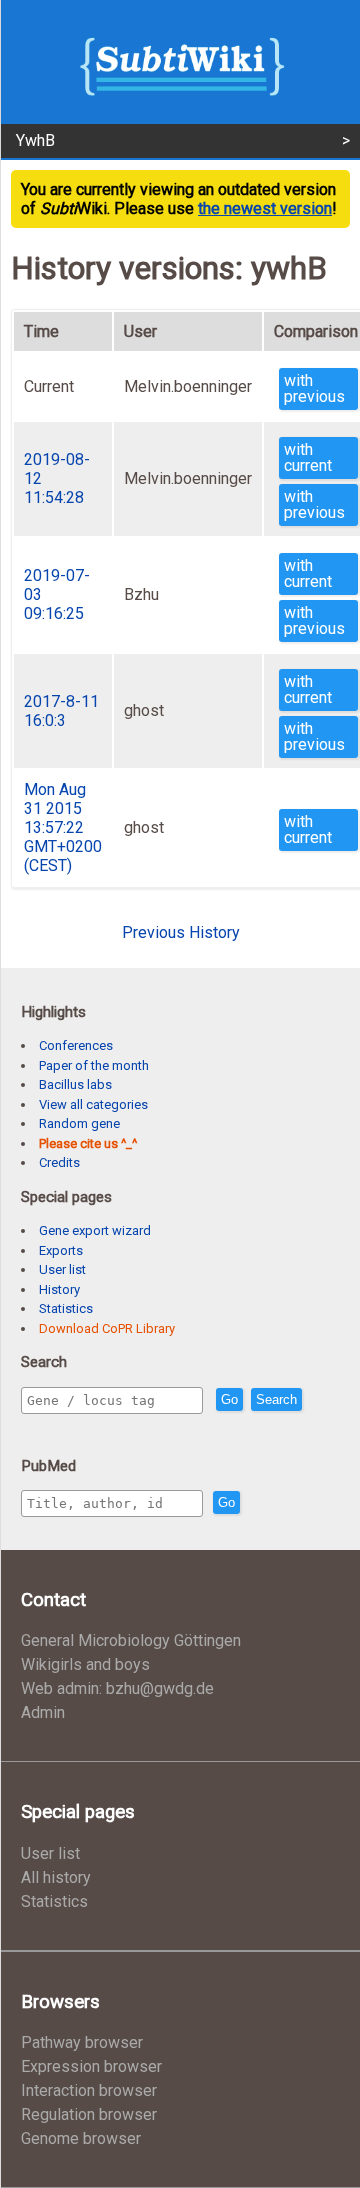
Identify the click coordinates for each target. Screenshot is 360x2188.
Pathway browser (82, 2042)
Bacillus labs (75, 1084)
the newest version (265, 208)
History (59, 1289)
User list (62, 1269)
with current (308, 457)
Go (229, 1399)
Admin (43, 1712)
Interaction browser (89, 2090)
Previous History (181, 932)
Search (276, 1399)
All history (56, 1877)
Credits (59, 1162)
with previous (314, 388)
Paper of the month (94, 1065)
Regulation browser (89, 2114)
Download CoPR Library (107, 1328)
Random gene (79, 1123)
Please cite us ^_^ (88, 1143)
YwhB (35, 140)
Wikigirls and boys (85, 1664)
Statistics (66, 1308)
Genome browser (81, 2138)
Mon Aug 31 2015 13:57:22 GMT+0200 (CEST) (63, 827)
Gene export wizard (95, 1230)
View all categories (93, 1104)
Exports (61, 1250)
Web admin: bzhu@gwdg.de (117, 1688)
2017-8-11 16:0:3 (61, 711)
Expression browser (91, 2066)
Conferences (76, 1045)
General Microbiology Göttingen (131, 1640)
